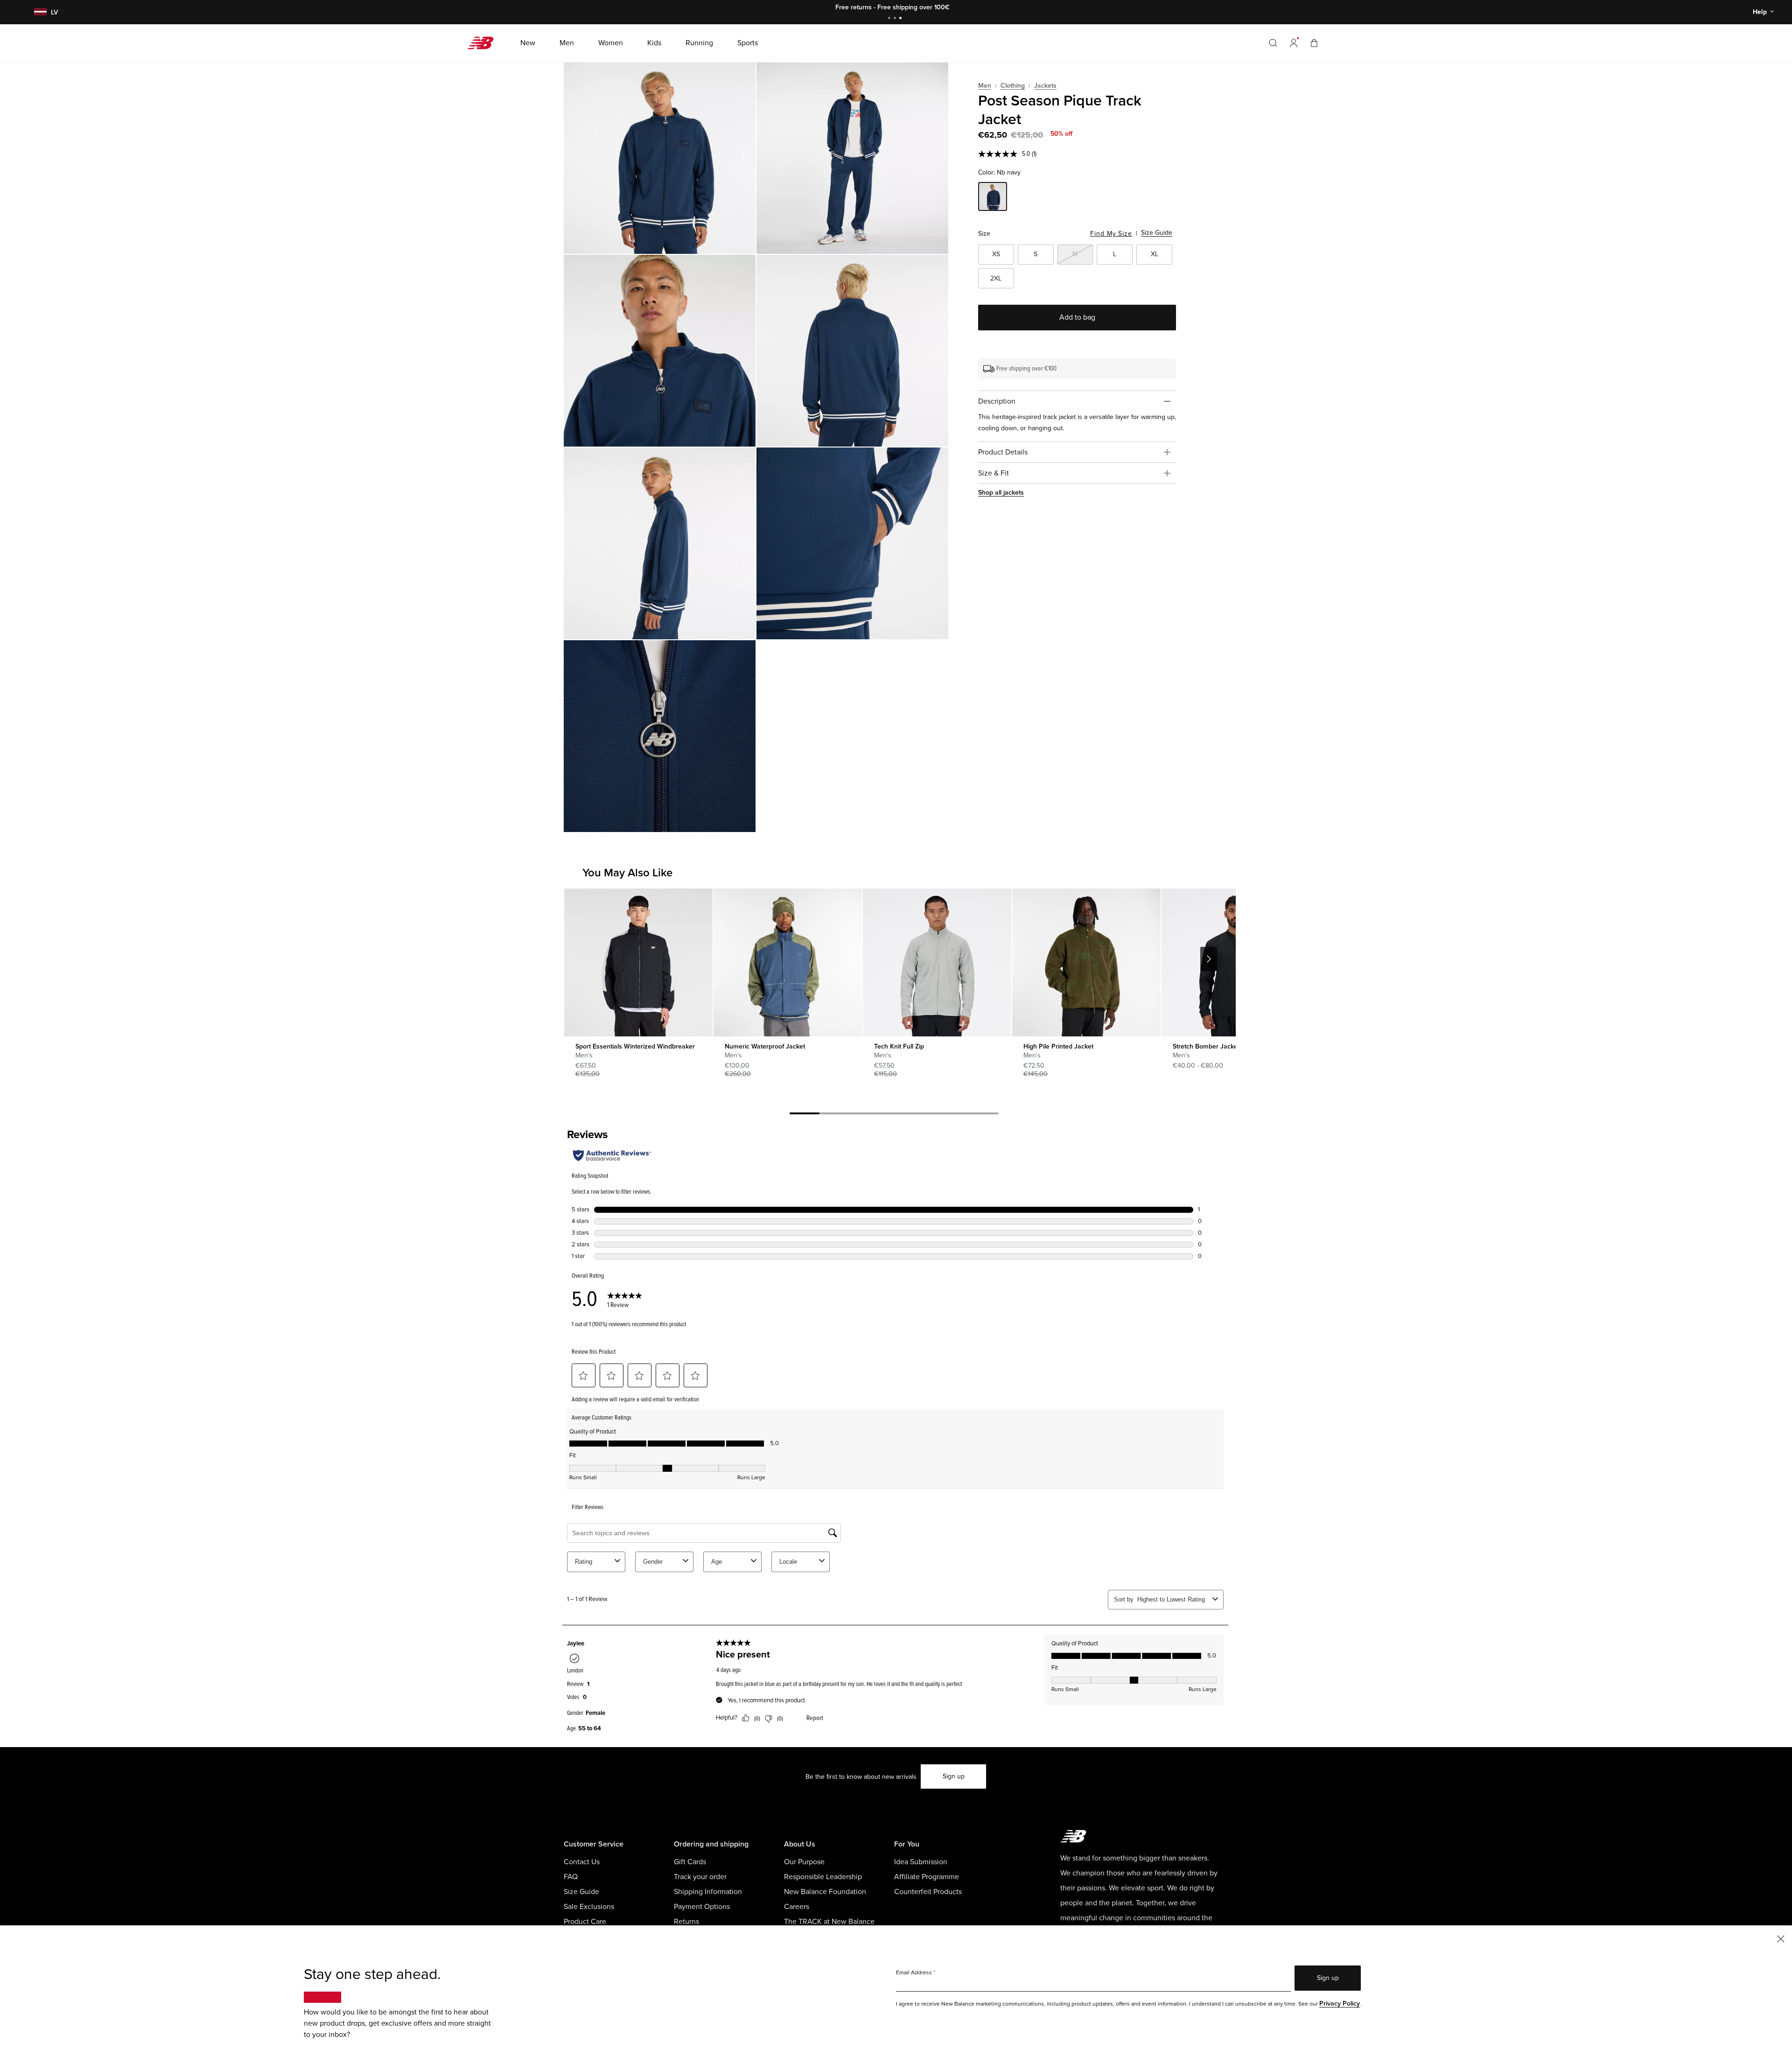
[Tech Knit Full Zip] (937, 962)
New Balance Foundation (825, 1892)
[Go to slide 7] (984, 1115)
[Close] (1781, 1938)
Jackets (1045, 86)
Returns (686, 1922)
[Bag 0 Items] (1314, 43)
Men (985, 86)
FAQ (571, 1877)
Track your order (700, 1877)
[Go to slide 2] (896, 19)
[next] (1209, 959)
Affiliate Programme (927, 1877)
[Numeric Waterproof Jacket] (787, 962)
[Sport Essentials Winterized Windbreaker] (638, 962)
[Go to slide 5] (924, 1115)
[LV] (39, 12)
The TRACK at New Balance (829, 1922)
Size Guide (1157, 233)
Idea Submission (921, 1862)
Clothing (1013, 86)
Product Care (585, 1922)
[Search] (1273, 43)
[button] (1294, 43)
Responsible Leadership (823, 1877)
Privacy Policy (1340, 2004)
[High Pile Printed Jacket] (1086, 962)
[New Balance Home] (484, 43)
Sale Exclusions (589, 1907)
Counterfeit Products (928, 1892)
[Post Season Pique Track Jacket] (660, 158)
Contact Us (582, 1862)
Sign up (954, 1776)
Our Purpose (804, 1862)
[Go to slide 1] (890, 19)
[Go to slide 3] (902, 19)
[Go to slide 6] (954, 1115)
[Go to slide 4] (894, 1115)
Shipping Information (708, 1892)
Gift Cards (690, 1862)
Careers (797, 1907)
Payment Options (702, 1907)
